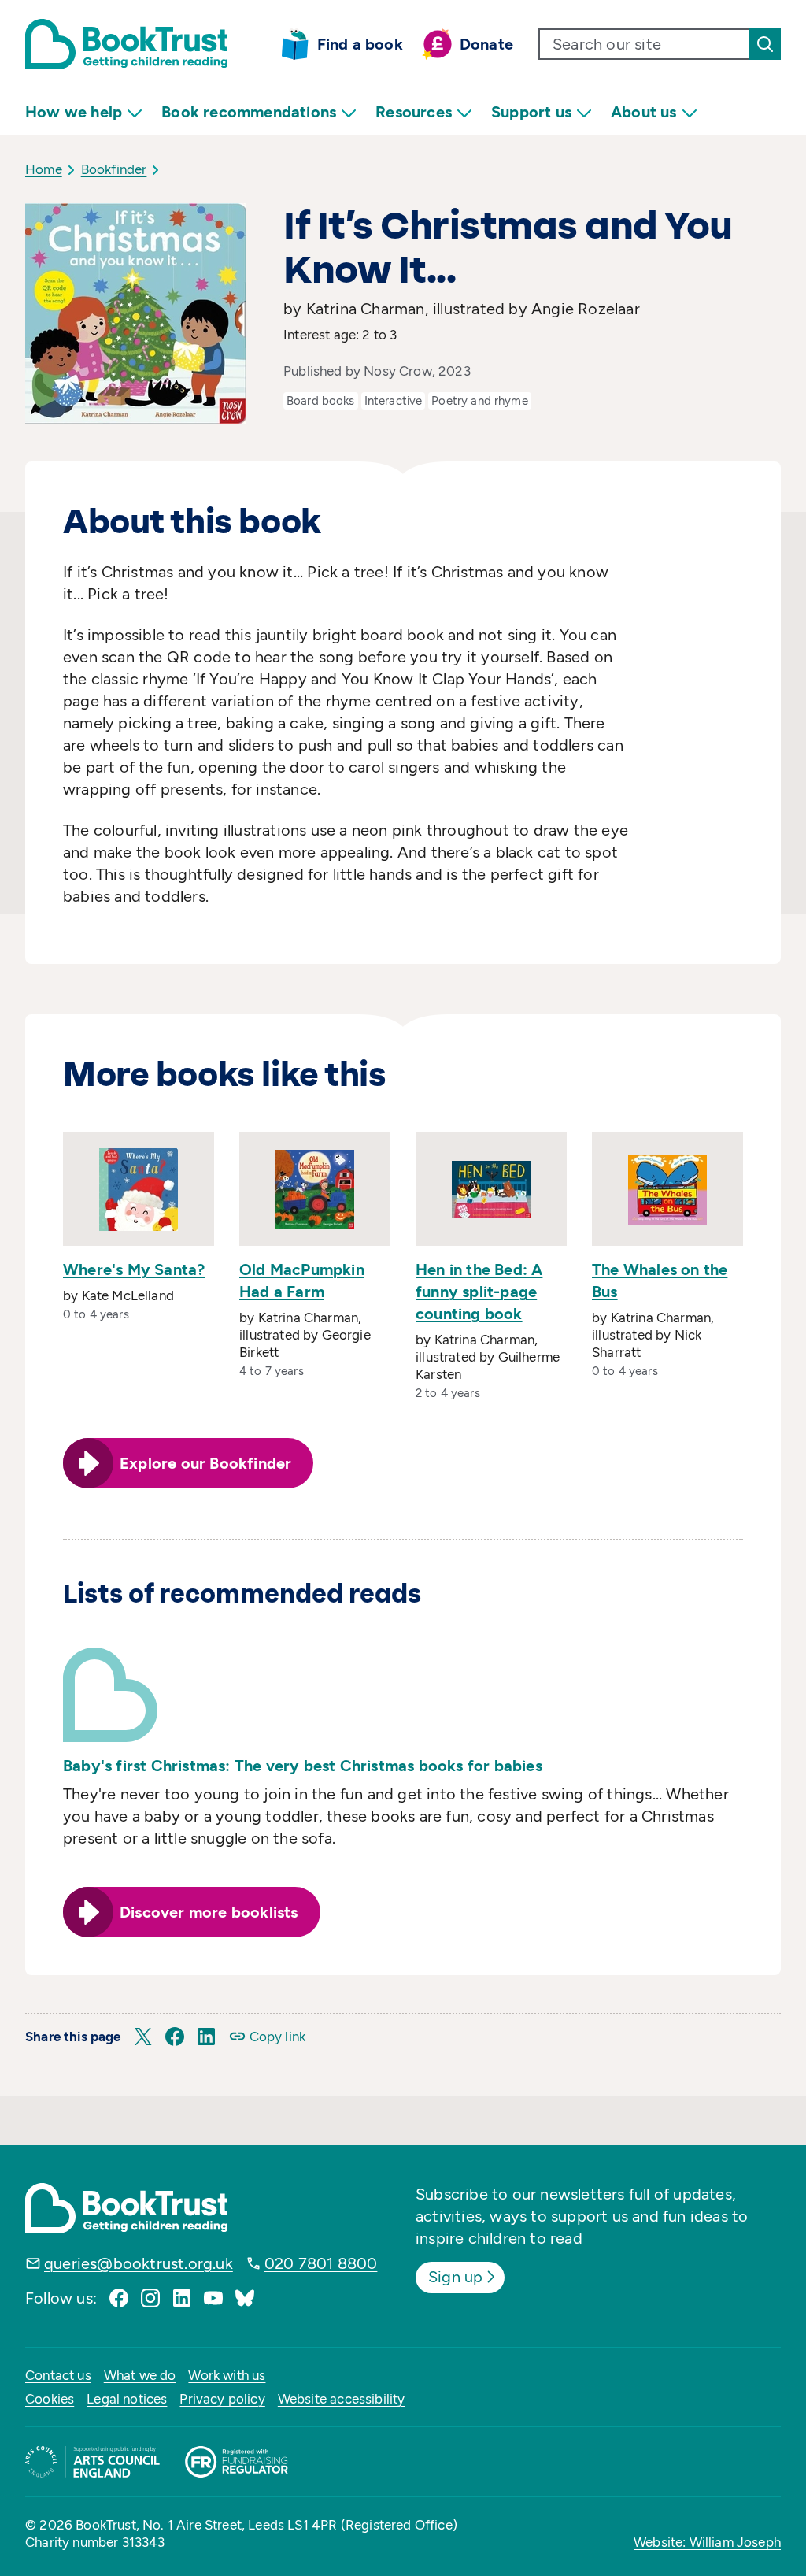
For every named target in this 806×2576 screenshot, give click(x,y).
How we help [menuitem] (74, 112)
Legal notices (127, 2399)
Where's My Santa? (134, 1269)
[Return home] (126, 44)
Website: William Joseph (707, 2542)
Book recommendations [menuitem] (249, 112)
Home (44, 169)
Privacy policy (222, 2399)
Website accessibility (342, 2399)
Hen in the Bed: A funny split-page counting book (479, 1292)
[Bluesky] (245, 2298)
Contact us (58, 2375)
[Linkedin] (182, 2298)
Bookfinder (114, 169)
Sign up (455, 2277)
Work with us (227, 2375)
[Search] (765, 44)
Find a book (360, 44)
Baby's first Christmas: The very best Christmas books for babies (303, 1766)
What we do (140, 2375)
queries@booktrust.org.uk (139, 2263)
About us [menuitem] (644, 112)
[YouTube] (213, 2298)
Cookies (50, 2399)
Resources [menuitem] (414, 112)
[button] (143, 2037)
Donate (486, 44)
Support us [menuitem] (531, 112)
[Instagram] (150, 2298)
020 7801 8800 (321, 2263)
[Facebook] (119, 2298)
